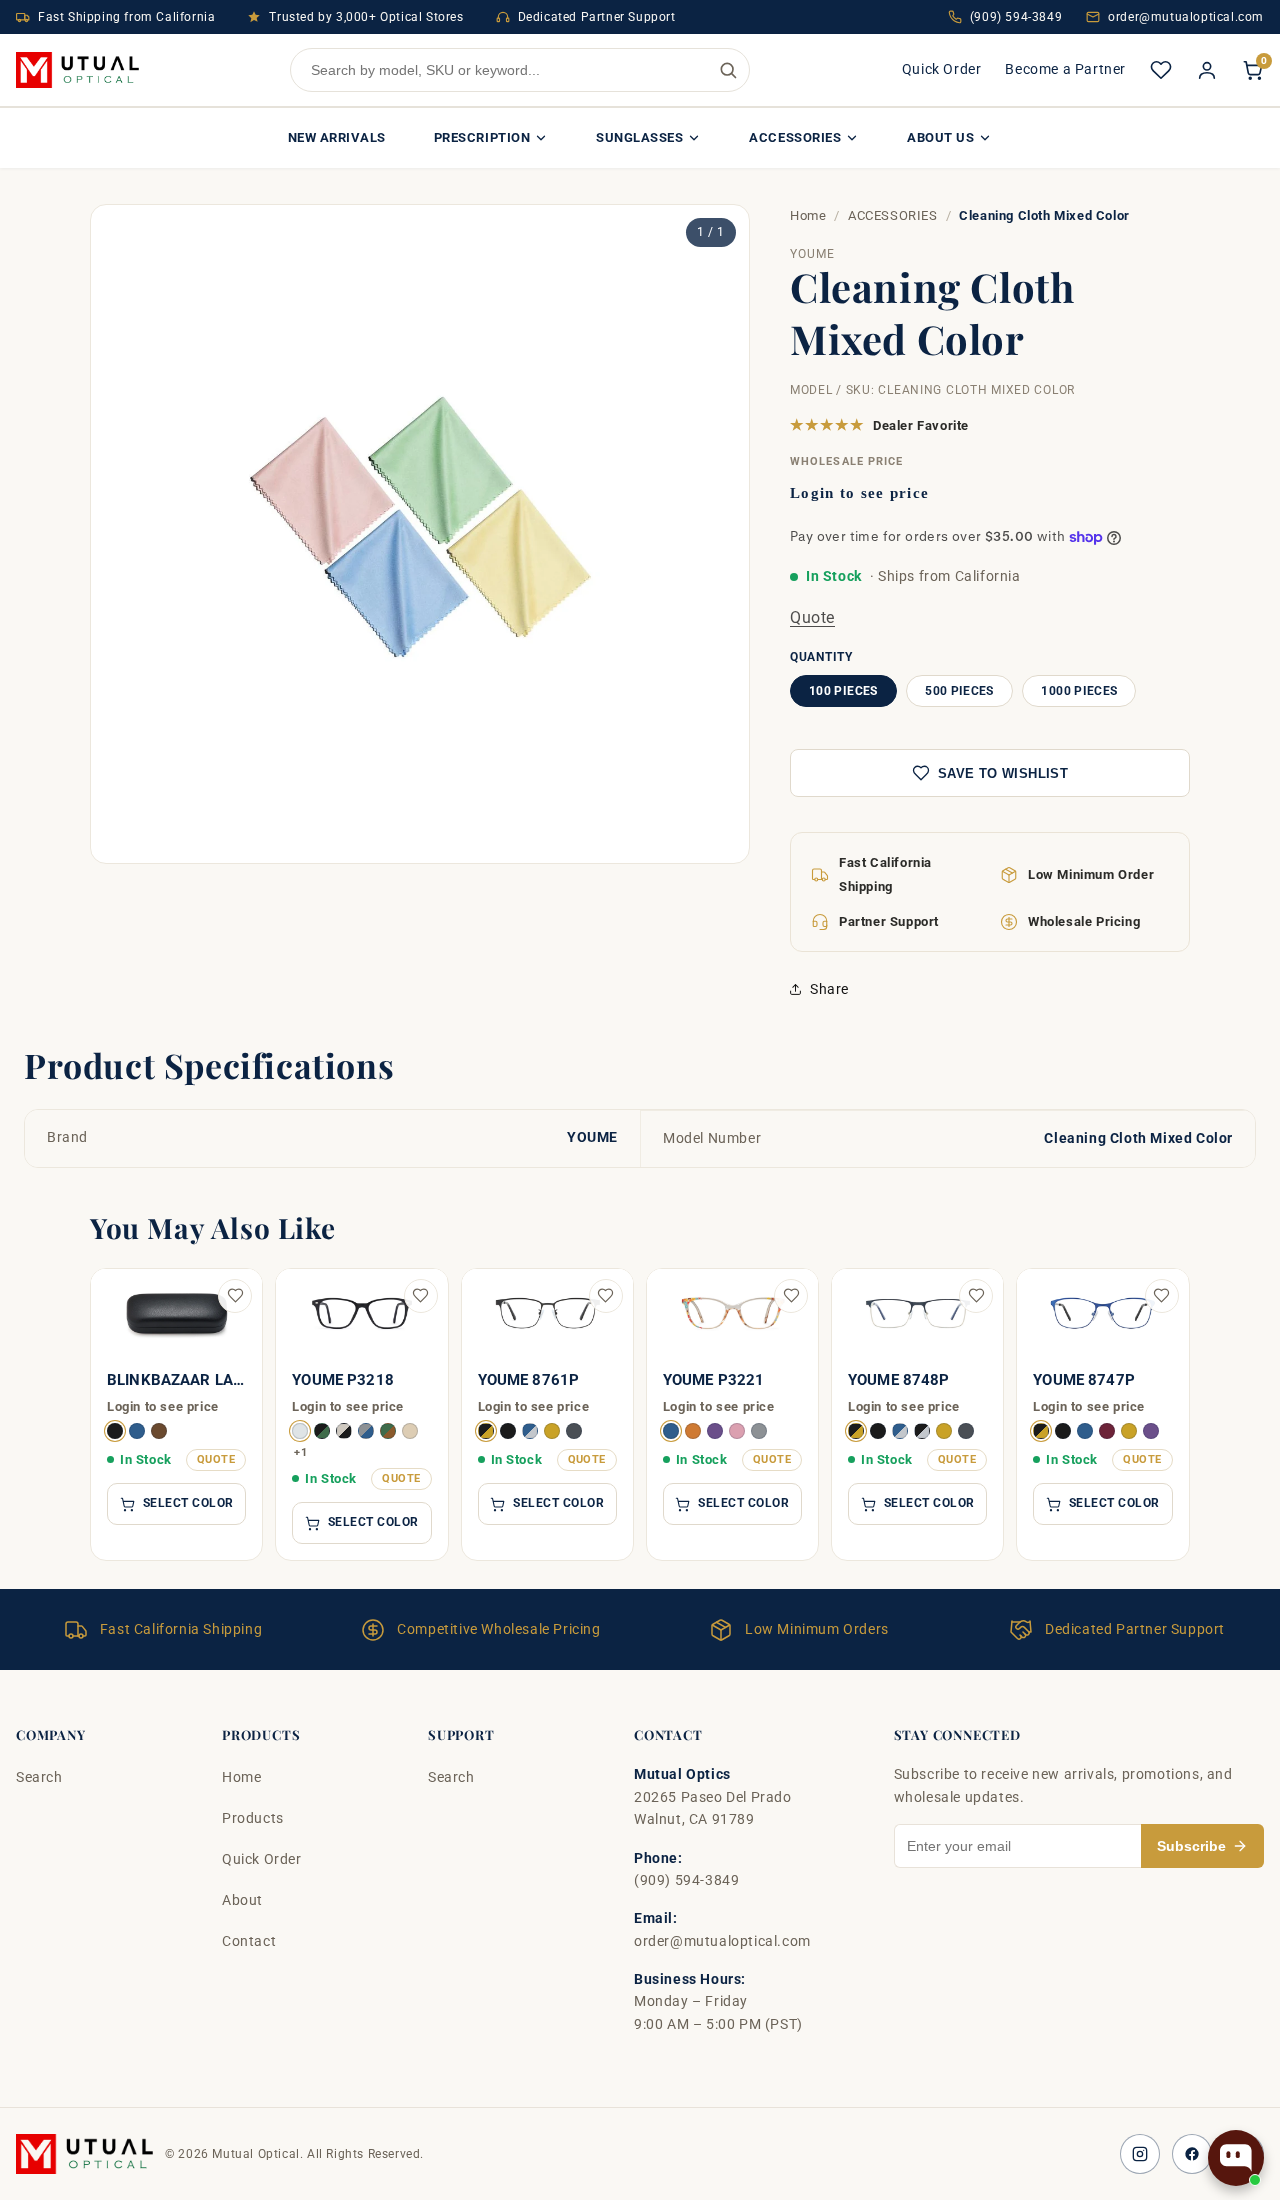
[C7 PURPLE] (715, 1431)
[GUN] (574, 1431)
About (242, 1900)
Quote (812, 617)
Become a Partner (1065, 69)
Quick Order (942, 69)
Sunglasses (639, 137)
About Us (940, 137)
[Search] (728, 70)
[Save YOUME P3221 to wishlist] (791, 1296)
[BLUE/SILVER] (530, 1431)
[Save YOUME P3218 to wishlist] (421, 1296)
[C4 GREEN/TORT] (388, 1431)
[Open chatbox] (1236, 2158)
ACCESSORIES (893, 215)
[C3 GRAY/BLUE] (366, 1431)
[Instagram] (1140, 2154)
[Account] (1207, 70)
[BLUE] (137, 1431)
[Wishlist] (1161, 70)
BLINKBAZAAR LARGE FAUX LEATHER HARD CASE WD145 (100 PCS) (176, 1380)
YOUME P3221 (714, 1380)
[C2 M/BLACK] (344, 1431)
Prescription (482, 137)
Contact (249, 1941)
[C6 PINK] (737, 1431)
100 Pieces (843, 691)
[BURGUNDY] (1107, 1431)
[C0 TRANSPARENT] (300, 1431)
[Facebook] (1192, 2154)
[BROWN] (159, 1431)
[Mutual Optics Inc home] (77, 70)
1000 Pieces (1079, 691)
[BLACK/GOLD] (486, 1431)
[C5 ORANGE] (693, 1431)
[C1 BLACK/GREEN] (322, 1431)
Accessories (795, 137)
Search (39, 1777)
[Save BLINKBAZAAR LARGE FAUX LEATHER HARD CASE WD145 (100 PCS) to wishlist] (235, 1296)
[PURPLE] (1151, 1431)
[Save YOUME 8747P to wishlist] (1162, 1296)
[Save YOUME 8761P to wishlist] (606, 1296)
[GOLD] (552, 1431)
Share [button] (829, 989)
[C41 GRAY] (759, 1431)
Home (808, 215)
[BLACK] (115, 1431)
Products (253, 1818)
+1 (300, 1452)
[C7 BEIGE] (410, 1431)
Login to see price (859, 493)
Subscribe (1191, 1846)
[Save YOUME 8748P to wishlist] (976, 1296)
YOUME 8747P (1084, 1380)
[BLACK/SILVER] (922, 1431)
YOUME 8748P (899, 1380)
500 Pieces (959, 691)
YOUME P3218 (343, 1380)
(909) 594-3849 (1016, 17)
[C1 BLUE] (671, 1431)
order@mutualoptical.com (1186, 17)
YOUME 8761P (529, 1380)
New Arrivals (337, 137)
